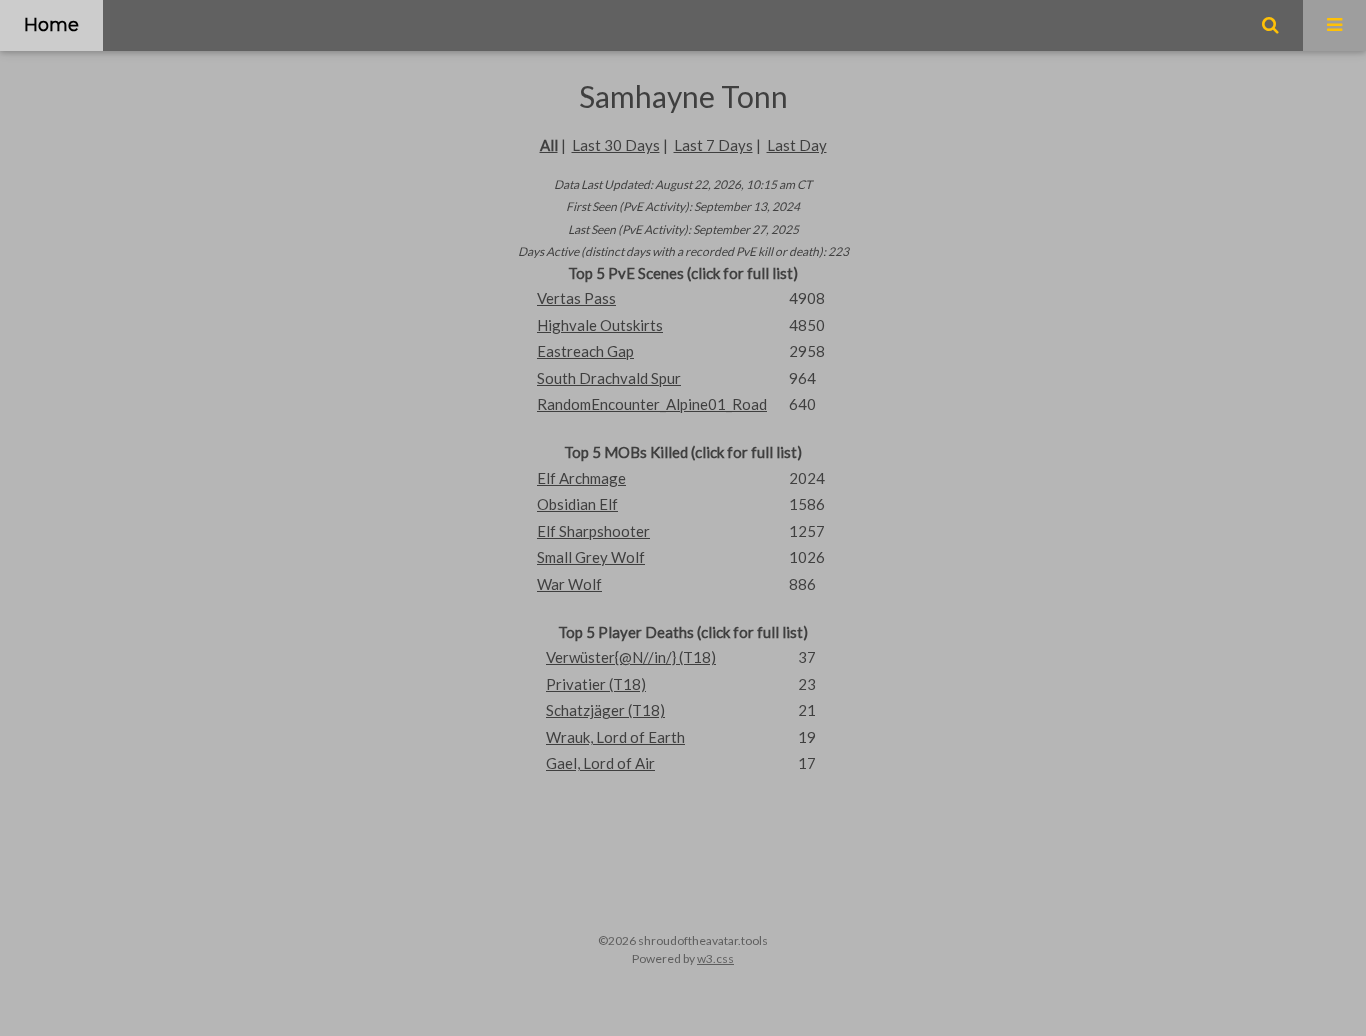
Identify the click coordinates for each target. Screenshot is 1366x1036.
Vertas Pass (576, 298)
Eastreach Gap (585, 351)
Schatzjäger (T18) (605, 710)
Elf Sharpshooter (593, 531)
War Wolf (569, 584)
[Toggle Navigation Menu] (1334, 25)
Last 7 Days (713, 145)
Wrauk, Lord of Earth (615, 737)
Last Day (797, 145)
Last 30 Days (616, 145)
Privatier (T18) (596, 684)
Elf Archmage (581, 478)
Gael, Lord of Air (600, 763)
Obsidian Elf (577, 504)
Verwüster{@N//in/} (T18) (631, 657)
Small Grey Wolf (591, 557)
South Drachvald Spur (609, 378)
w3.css (715, 958)
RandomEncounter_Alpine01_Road (652, 404)
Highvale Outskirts (600, 325)
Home (51, 25)
